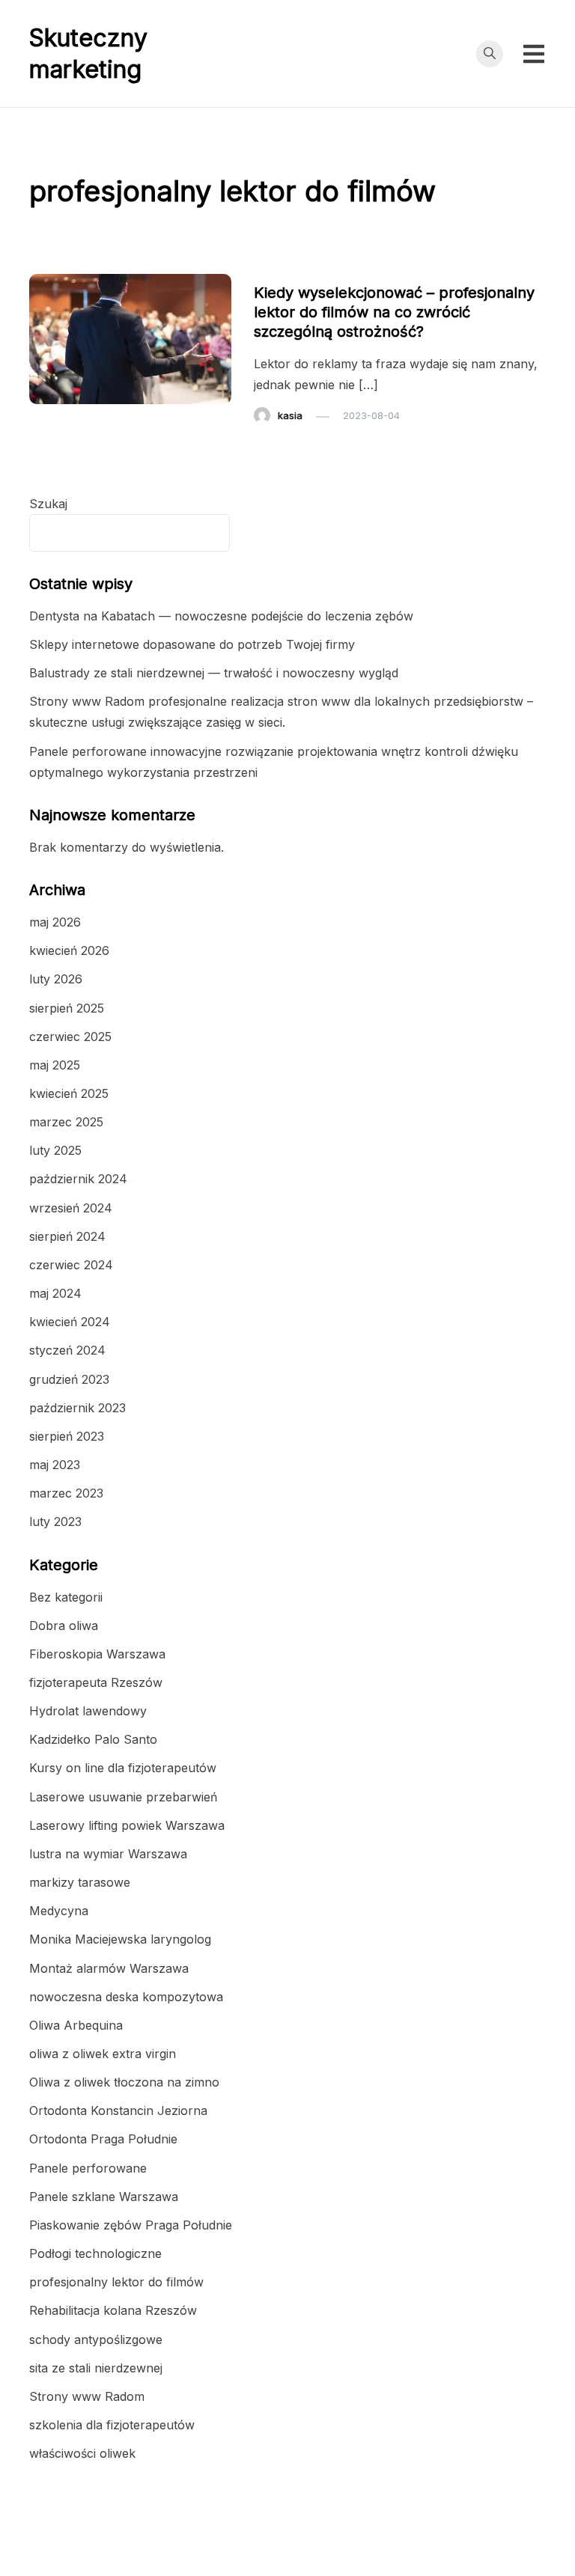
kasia (290, 415)
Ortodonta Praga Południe (103, 2139)
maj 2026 (55, 922)
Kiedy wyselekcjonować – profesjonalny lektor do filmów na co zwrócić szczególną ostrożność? (394, 312)
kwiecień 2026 (69, 950)
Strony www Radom (87, 2396)
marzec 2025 (66, 1122)
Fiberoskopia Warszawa (97, 1654)
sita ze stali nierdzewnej (96, 2368)
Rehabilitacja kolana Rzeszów (113, 2310)
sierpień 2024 (67, 1236)
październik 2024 (78, 1179)
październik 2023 (77, 1408)
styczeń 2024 (67, 1350)
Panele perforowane (88, 2168)
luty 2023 (55, 1522)
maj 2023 (55, 1465)
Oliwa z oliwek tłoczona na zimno (124, 2082)
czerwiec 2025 (70, 1037)
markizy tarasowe (80, 1882)
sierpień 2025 (67, 1008)
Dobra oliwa (64, 1626)
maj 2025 (55, 1065)
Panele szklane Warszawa (104, 2197)
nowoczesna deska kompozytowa (126, 1997)
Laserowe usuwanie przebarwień (123, 1797)
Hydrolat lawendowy (88, 1711)
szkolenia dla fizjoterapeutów (112, 2425)
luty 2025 (55, 1150)
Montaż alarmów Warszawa (109, 1968)
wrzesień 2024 (71, 1208)
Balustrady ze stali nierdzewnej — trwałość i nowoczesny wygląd (214, 673)
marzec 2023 (66, 1493)
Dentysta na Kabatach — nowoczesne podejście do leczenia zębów (221, 616)
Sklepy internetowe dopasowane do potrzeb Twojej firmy (192, 644)
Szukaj (48, 504)
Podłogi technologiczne (95, 2253)
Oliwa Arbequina (76, 2025)
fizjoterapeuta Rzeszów (96, 1682)
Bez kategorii (66, 1597)
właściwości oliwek (82, 2453)
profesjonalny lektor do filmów (334, 264)
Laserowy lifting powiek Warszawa (127, 1825)
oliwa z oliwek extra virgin (103, 2054)
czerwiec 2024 (71, 1265)
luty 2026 (56, 979)
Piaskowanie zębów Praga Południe (131, 2225)
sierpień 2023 (67, 1436)
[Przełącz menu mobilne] (534, 54)
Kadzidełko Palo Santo (93, 1739)
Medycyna (59, 1911)
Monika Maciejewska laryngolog (120, 1939)
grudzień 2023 (69, 1379)
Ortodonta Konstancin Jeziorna (118, 2110)
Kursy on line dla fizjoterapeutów (123, 1768)
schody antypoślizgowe (96, 2340)
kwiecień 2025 (69, 1093)
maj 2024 (55, 1293)
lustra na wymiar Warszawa (108, 1854)
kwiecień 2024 (70, 1322)
